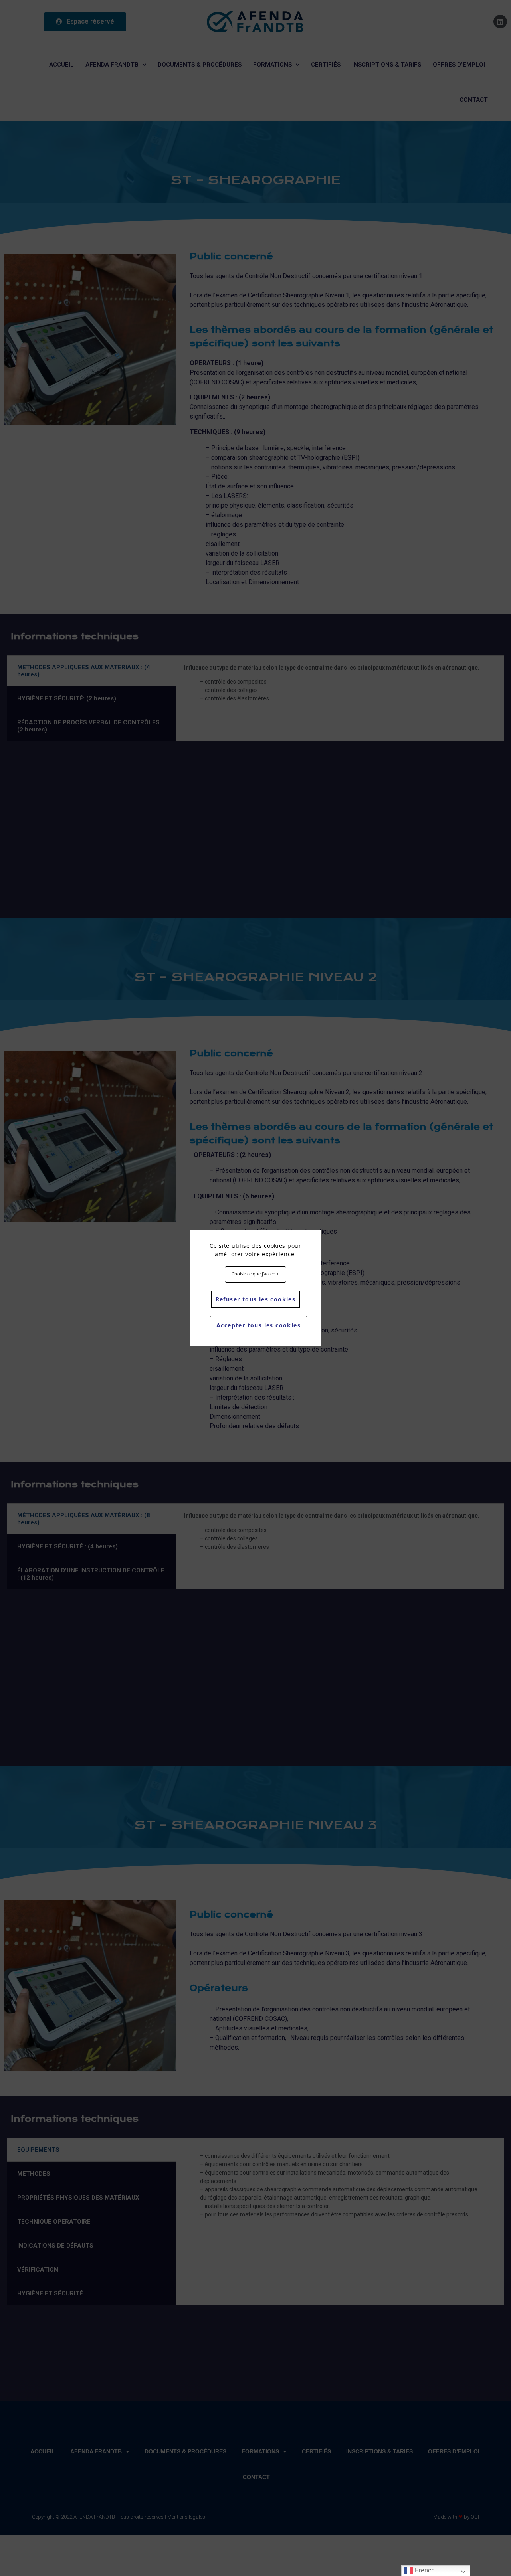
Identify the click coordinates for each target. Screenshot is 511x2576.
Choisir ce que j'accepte (255, 1274)
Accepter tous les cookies (258, 1325)
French (424, 2570)
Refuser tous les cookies (256, 1299)
